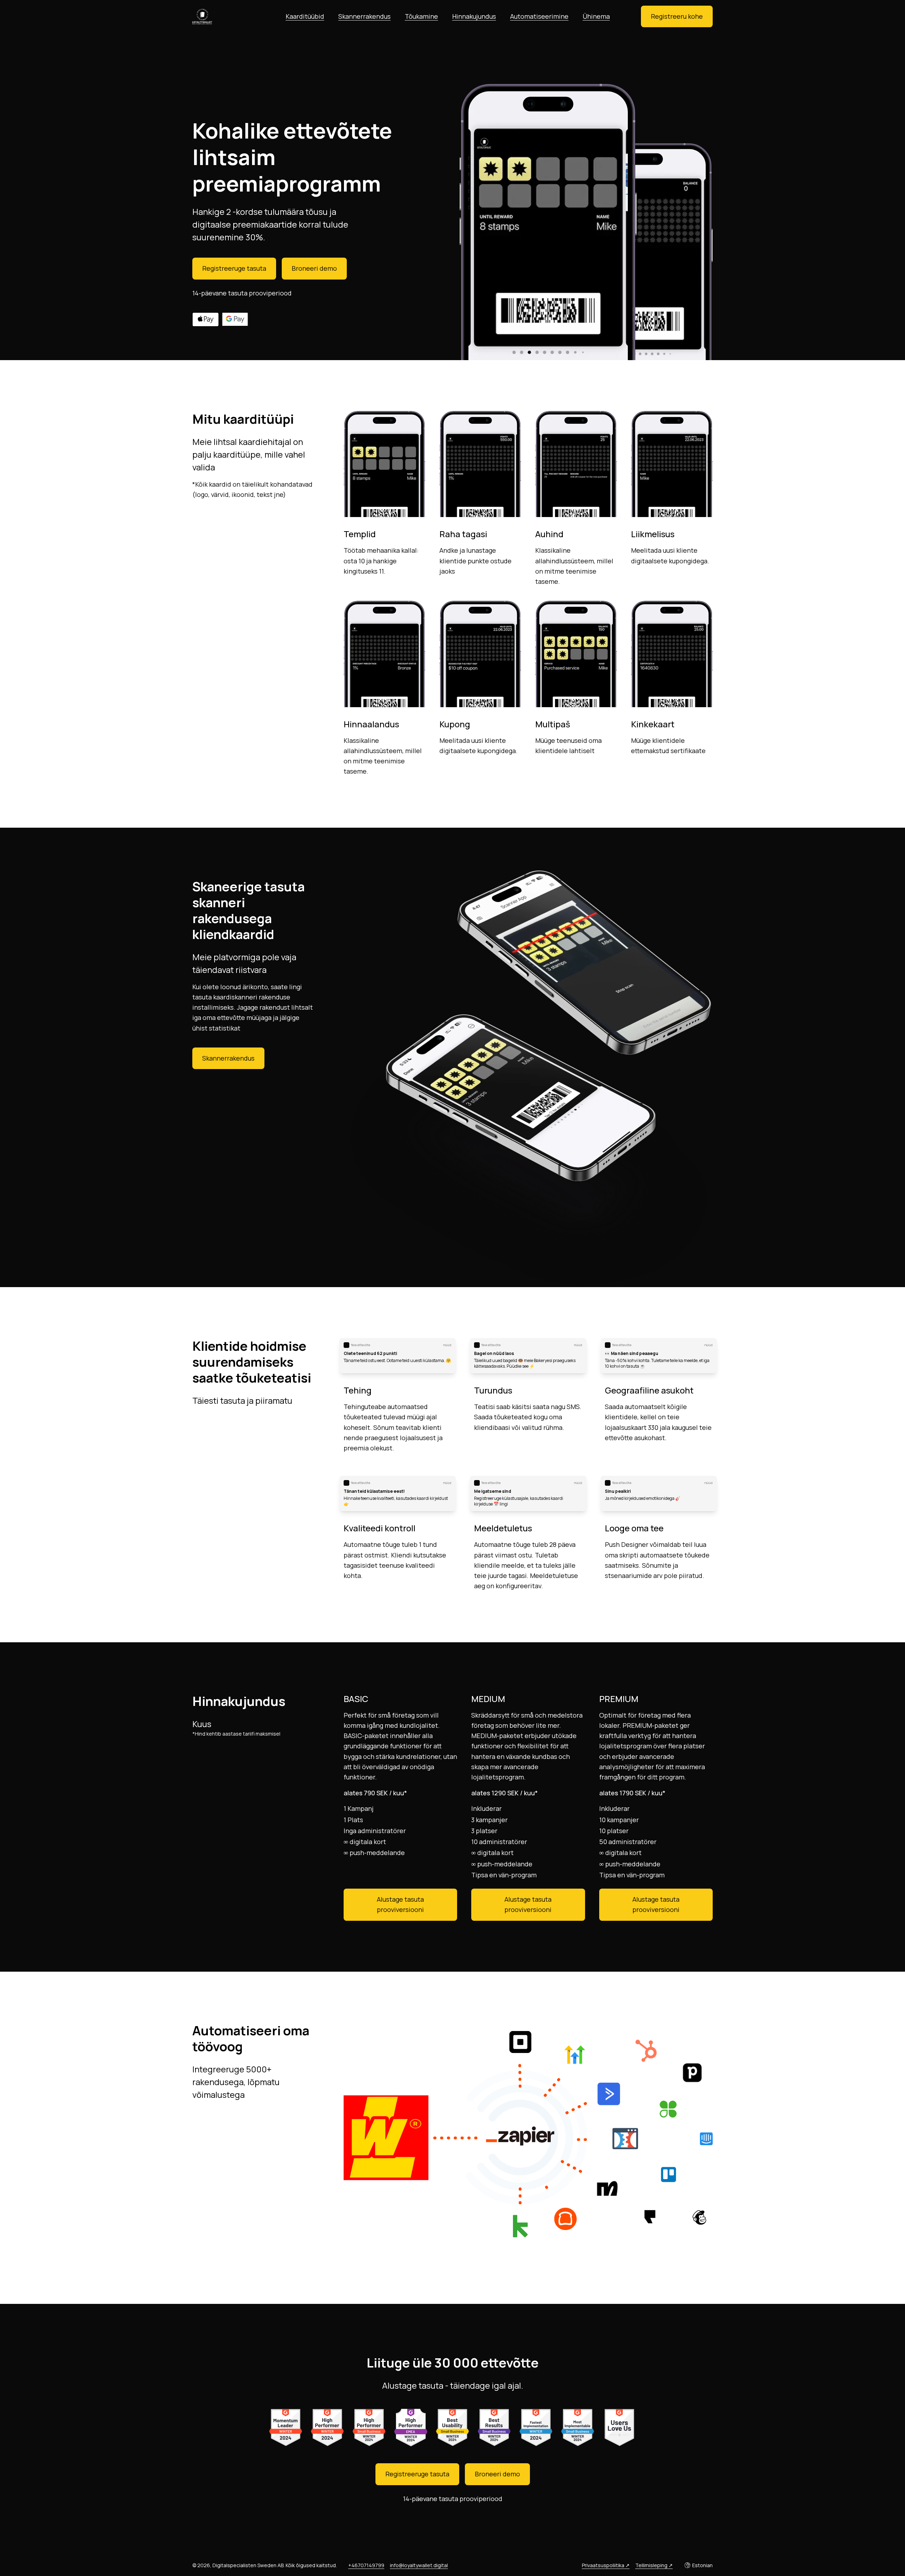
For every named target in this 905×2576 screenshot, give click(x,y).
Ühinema (596, 16)
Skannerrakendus (364, 16)
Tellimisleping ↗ (654, 2565)
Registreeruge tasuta (234, 268)
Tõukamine (421, 16)
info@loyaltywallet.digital (419, 2565)
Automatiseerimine (539, 16)
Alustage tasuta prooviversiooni (400, 1904)
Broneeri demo (314, 268)
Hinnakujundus (474, 16)
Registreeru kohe (677, 16)
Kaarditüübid (305, 16)
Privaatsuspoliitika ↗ (606, 2565)
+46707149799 (366, 2565)
